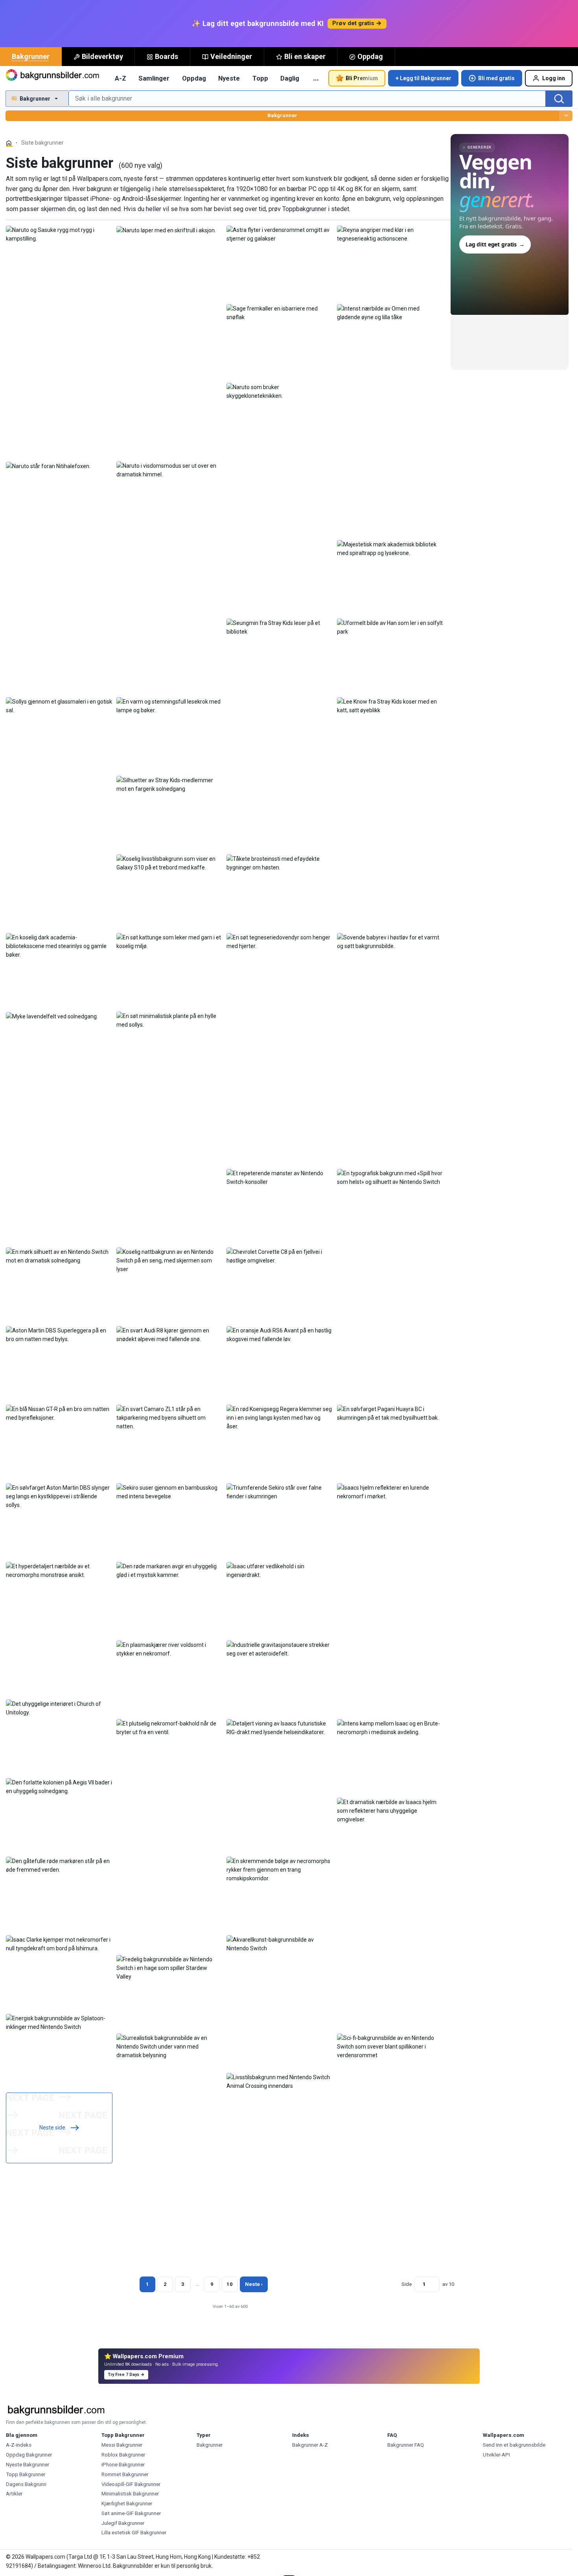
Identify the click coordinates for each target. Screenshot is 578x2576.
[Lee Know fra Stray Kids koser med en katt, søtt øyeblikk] (390, 706)
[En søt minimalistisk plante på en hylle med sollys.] (170, 1020)
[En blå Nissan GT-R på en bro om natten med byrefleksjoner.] (59, 1413)
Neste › (254, 2284)
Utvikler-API (496, 2455)
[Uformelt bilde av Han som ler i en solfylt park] (390, 627)
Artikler (14, 2494)
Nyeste (229, 78)
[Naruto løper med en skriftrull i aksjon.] (166, 230)
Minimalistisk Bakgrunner (130, 2494)
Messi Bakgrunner (122, 2445)
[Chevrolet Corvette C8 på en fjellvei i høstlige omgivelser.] (280, 1256)
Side (407, 2284)
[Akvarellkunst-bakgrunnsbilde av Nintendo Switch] (280, 1944)
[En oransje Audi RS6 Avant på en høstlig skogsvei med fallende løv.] (280, 1334)
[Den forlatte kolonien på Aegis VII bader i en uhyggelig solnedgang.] (59, 1786)
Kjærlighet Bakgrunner (127, 2503)
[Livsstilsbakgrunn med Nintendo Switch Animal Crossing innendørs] (280, 2081)
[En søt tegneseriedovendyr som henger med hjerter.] (280, 941)
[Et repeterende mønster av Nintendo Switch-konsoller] (280, 1177)
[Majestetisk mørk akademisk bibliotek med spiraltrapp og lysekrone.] (390, 548)
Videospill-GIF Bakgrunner (131, 2484)
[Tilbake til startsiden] (53, 78)
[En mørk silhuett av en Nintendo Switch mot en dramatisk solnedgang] (59, 1256)
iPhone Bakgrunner (123, 2465)
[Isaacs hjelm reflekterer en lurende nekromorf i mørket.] (390, 1492)
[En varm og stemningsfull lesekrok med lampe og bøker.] (170, 706)
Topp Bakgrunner (26, 2474)
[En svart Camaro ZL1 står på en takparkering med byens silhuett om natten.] (170, 1417)
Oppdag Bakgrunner (29, 2455)
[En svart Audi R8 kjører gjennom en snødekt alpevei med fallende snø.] (170, 1334)
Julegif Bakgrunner (123, 2523)
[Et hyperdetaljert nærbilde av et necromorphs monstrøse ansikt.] (59, 1570)
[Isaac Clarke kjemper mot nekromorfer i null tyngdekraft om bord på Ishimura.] (59, 1944)
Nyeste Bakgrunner (28, 2465)
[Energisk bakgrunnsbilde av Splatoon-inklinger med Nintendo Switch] (59, 2022)
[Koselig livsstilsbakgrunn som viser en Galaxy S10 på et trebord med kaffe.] (170, 863)
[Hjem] (9, 143)
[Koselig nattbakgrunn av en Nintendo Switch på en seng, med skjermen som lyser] (170, 1260)
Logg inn (554, 78)
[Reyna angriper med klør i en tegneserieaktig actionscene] (390, 234)
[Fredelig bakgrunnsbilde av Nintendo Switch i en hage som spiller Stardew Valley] (170, 1968)
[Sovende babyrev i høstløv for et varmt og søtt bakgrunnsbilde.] (390, 941)
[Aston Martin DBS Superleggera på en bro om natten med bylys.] (59, 1334)
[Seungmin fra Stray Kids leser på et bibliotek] (280, 627)
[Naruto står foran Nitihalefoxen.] (48, 466)
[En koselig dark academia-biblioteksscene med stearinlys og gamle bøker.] (59, 946)
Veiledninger (231, 56)
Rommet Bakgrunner (125, 2474)
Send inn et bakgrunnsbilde (514, 2445)
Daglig (290, 78)
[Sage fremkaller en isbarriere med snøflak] (280, 312)
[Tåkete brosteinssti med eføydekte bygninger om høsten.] (280, 863)
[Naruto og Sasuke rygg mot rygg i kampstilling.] (59, 234)
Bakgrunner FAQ (406, 2445)
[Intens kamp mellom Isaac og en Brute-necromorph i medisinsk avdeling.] (390, 1727)
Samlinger (154, 78)
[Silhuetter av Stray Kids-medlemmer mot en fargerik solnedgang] (170, 784)
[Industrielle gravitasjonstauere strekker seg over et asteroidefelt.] (280, 1649)
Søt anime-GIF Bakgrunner (131, 2513)
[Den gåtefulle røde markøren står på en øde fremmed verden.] (59, 1865)
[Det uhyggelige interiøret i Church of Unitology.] (59, 1708)
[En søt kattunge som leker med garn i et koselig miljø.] (170, 941)
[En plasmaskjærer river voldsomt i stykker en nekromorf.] (170, 1649)
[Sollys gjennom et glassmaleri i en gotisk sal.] (59, 706)
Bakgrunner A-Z (310, 2445)
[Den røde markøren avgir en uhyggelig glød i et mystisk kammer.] (170, 1570)
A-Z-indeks (19, 2445)
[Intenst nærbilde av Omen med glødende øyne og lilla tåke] (390, 312)
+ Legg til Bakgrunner (423, 78)
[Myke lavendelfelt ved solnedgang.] (52, 1016)
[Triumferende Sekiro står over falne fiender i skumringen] (280, 1492)
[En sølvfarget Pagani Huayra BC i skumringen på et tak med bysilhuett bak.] (390, 1413)
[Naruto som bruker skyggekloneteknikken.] (280, 391)
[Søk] (559, 99)
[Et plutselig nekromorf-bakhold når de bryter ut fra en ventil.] (170, 1727)
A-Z (121, 78)
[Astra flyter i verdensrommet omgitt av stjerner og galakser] (280, 234)
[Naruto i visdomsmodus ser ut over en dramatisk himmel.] (170, 470)
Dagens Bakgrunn (26, 2484)
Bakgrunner (31, 56)
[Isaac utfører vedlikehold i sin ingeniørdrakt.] (280, 1570)
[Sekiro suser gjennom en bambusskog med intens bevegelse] (170, 1492)
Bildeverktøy (102, 56)
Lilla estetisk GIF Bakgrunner (134, 2533)
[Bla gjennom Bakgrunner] (566, 116)
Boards (167, 56)
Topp (260, 78)
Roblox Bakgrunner (123, 2455)
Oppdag (370, 56)
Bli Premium (362, 78)
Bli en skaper (305, 56)
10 (230, 2284)
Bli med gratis (496, 78)
